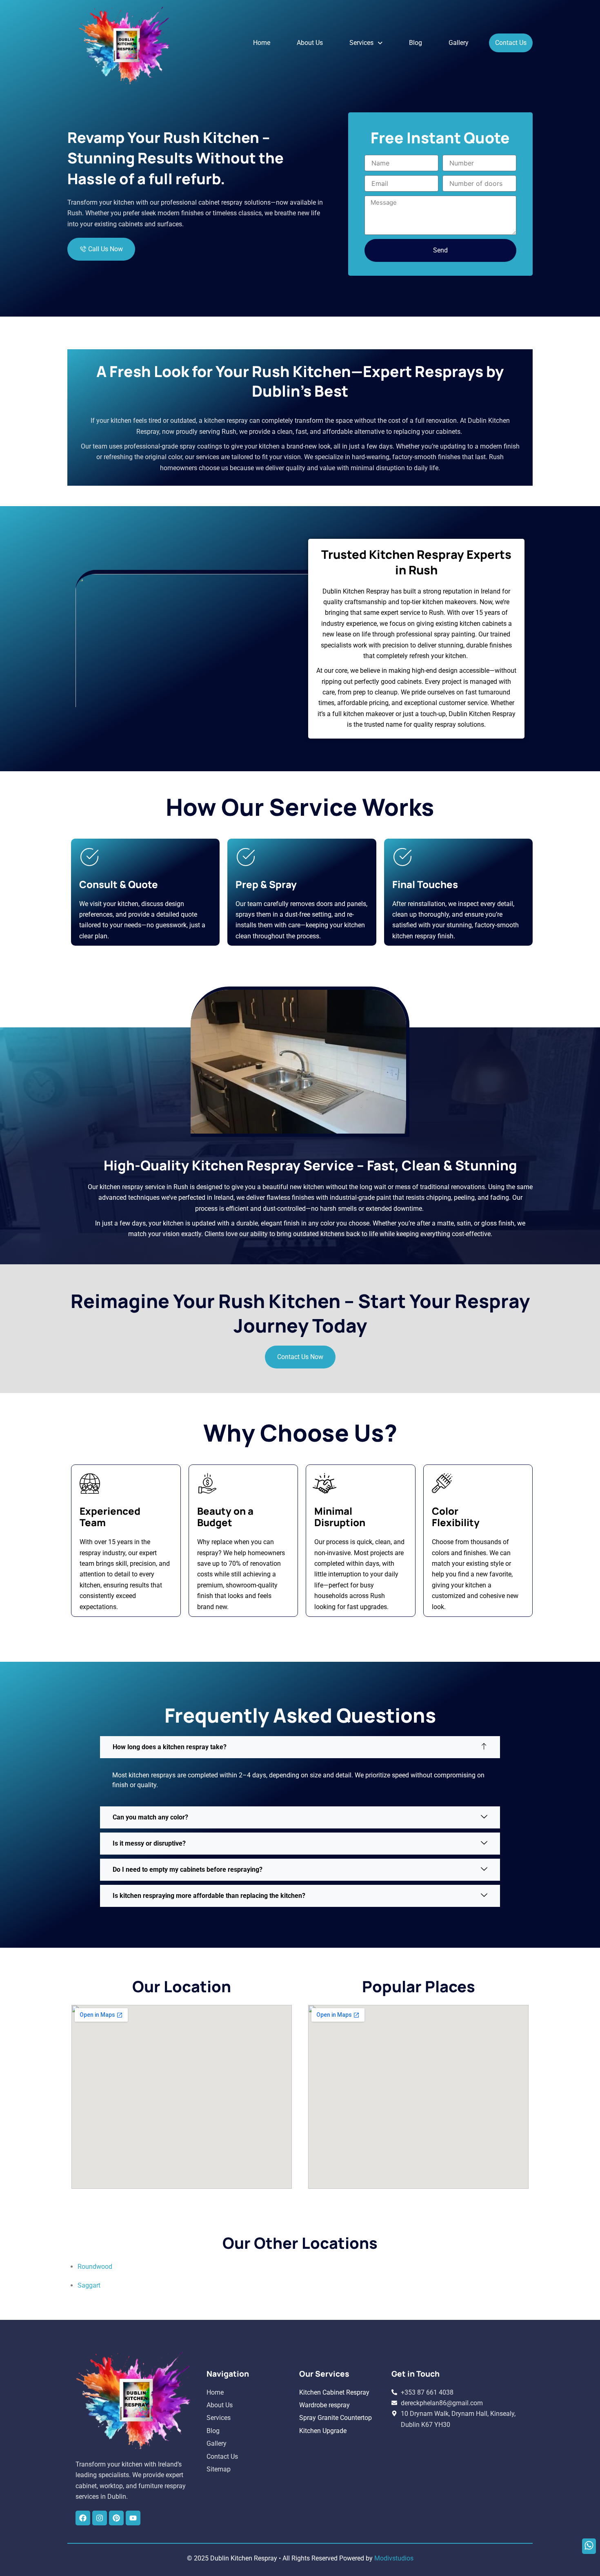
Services (361, 43)
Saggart (89, 2285)
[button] (366, 43)
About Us (310, 43)
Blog (416, 43)
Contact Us (511, 43)
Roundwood (95, 2267)
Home (262, 43)
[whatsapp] (589, 2546)
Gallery (459, 43)
